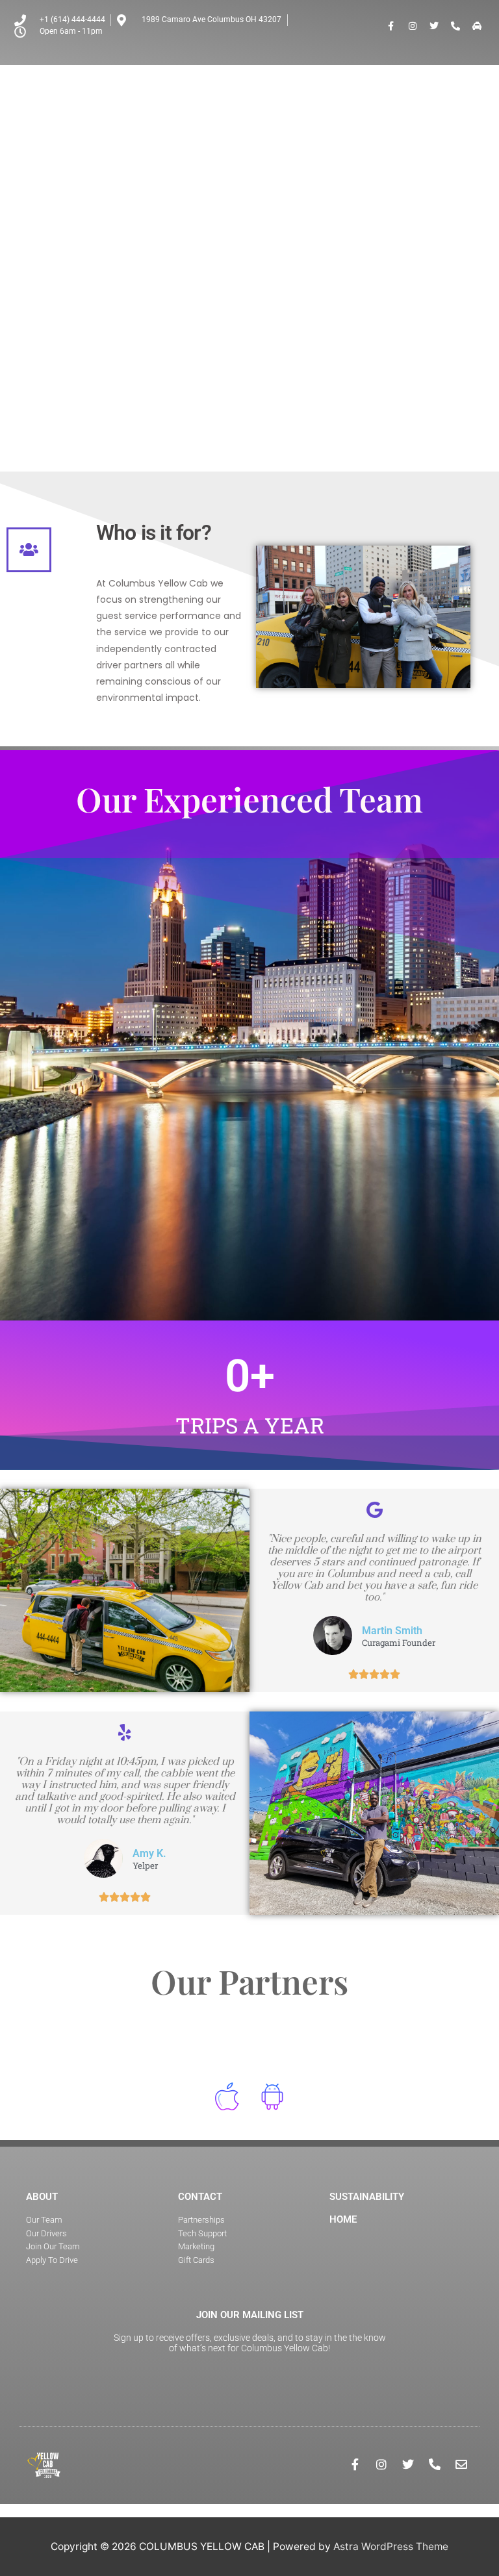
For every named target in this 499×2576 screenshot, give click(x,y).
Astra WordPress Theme (391, 2546)
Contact (200, 2197)
